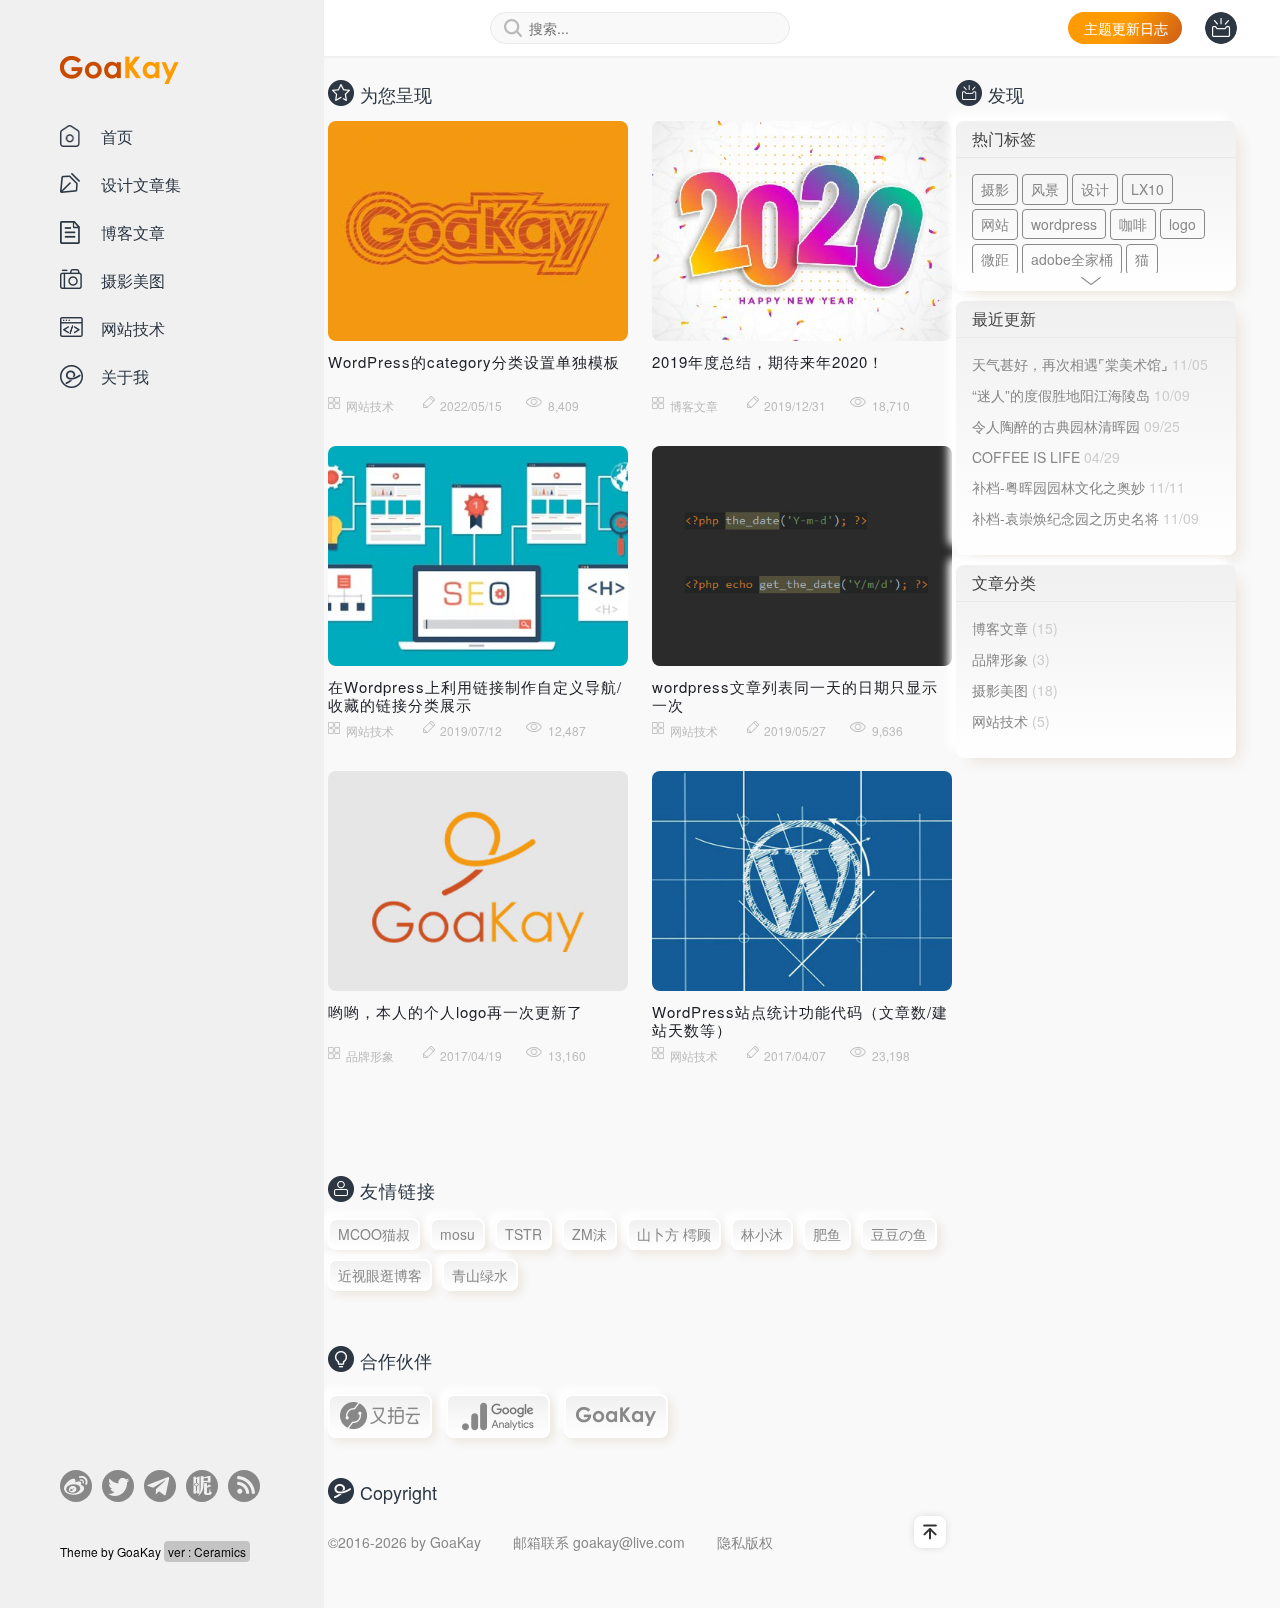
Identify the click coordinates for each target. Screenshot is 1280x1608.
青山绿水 (480, 1275)
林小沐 (762, 1234)
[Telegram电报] (160, 1486)
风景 (1045, 189)
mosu (457, 1234)
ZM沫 (589, 1234)
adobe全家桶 (1072, 259)
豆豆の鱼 (899, 1234)
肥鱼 (827, 1234)
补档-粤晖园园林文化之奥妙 (1058, 487)
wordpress (1064, 224)
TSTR (523, 1234)
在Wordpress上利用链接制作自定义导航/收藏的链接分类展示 (475, 695)
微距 (995, 259)
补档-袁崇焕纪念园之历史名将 (1065, 518)
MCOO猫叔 (374, 1234)
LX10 (1147, 189)
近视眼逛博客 (380, 1275)
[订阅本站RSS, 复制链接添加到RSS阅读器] (244, 1486)
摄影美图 (1000, 690)
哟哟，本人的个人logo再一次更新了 (455, 1011)
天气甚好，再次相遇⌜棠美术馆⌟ (1070, 364)
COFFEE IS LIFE (1026, 457)
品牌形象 (1000, 659)
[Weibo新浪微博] (76, 1486)
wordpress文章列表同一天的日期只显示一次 (795, 695)
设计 (1095, 189)
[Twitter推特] (118, 1486)
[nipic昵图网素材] (202, 1486)
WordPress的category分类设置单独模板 (474, 361)
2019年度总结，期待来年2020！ (768, 361)
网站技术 (1000, 721)
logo (1182, 224)
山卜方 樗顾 (674, 1234)
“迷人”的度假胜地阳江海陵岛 (1061, 395)
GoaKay (140, 1551)
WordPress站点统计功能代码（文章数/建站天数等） (800, 1020)
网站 (995, 224)
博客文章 (1000, 628)
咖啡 (1133, 224)
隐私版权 (745, 1542)
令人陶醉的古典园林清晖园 (1056, 426)
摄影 (995, 189)
